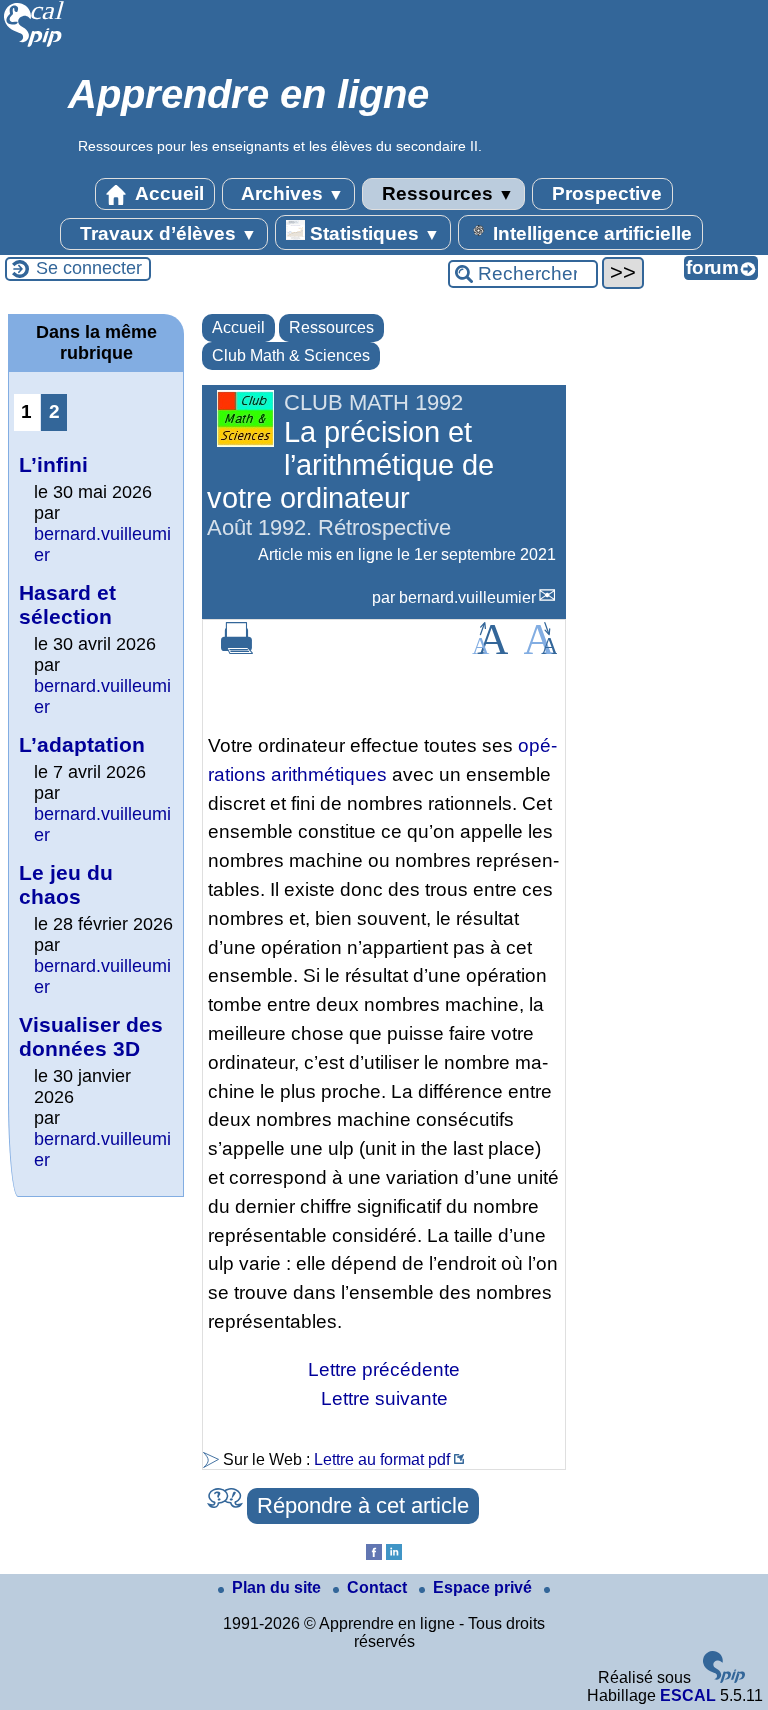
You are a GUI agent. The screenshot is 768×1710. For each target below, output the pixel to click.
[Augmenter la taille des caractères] (490, 648)
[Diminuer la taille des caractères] (540, 648)
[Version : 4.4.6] (724, 1677)
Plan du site (278, 1587)
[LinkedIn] (394, 1554)
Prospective (604, 193)
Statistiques (372, 233)
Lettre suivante (384, 1398)
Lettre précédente (384, 1369)
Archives (290, 193)
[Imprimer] (237, 648)
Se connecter (89, 268)
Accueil (167, 193)
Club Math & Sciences (291, 355)
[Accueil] (34, 44)
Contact (379, 1587)
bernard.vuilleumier (467, 597)
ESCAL (688, 1695)
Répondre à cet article (363, 1505)
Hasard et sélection (67, 604)
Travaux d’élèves (166, 233)
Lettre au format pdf (382, 1459)
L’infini (53, 464)
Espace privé (484, 1587)
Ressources (445, 193)
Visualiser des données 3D (91, 1036)
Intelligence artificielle (590, 233)
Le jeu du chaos (66, 884)
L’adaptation (82, 744)
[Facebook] (374, 1554)
